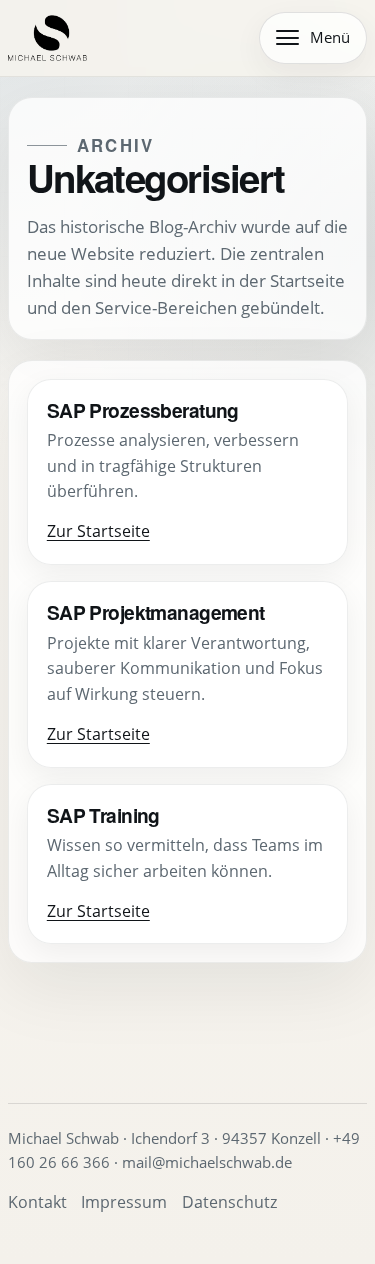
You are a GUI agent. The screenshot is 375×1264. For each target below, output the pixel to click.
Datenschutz (229, 1202)
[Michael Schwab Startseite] (47, 38)
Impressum (124, 1202)
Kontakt (37, 1202)
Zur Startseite (98, 531)
